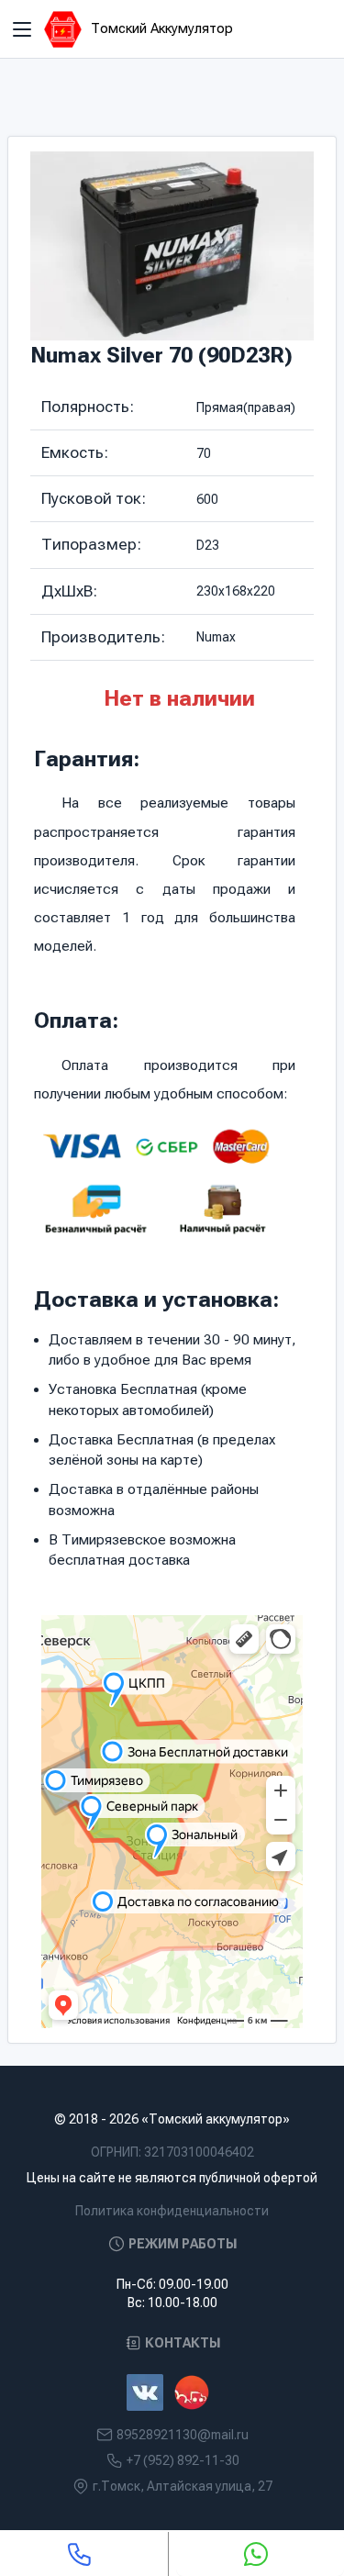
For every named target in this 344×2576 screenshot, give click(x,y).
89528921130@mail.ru (183, 2435)
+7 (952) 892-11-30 (183, 2460)
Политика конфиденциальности (172, 2211)
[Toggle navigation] (22, 29)
